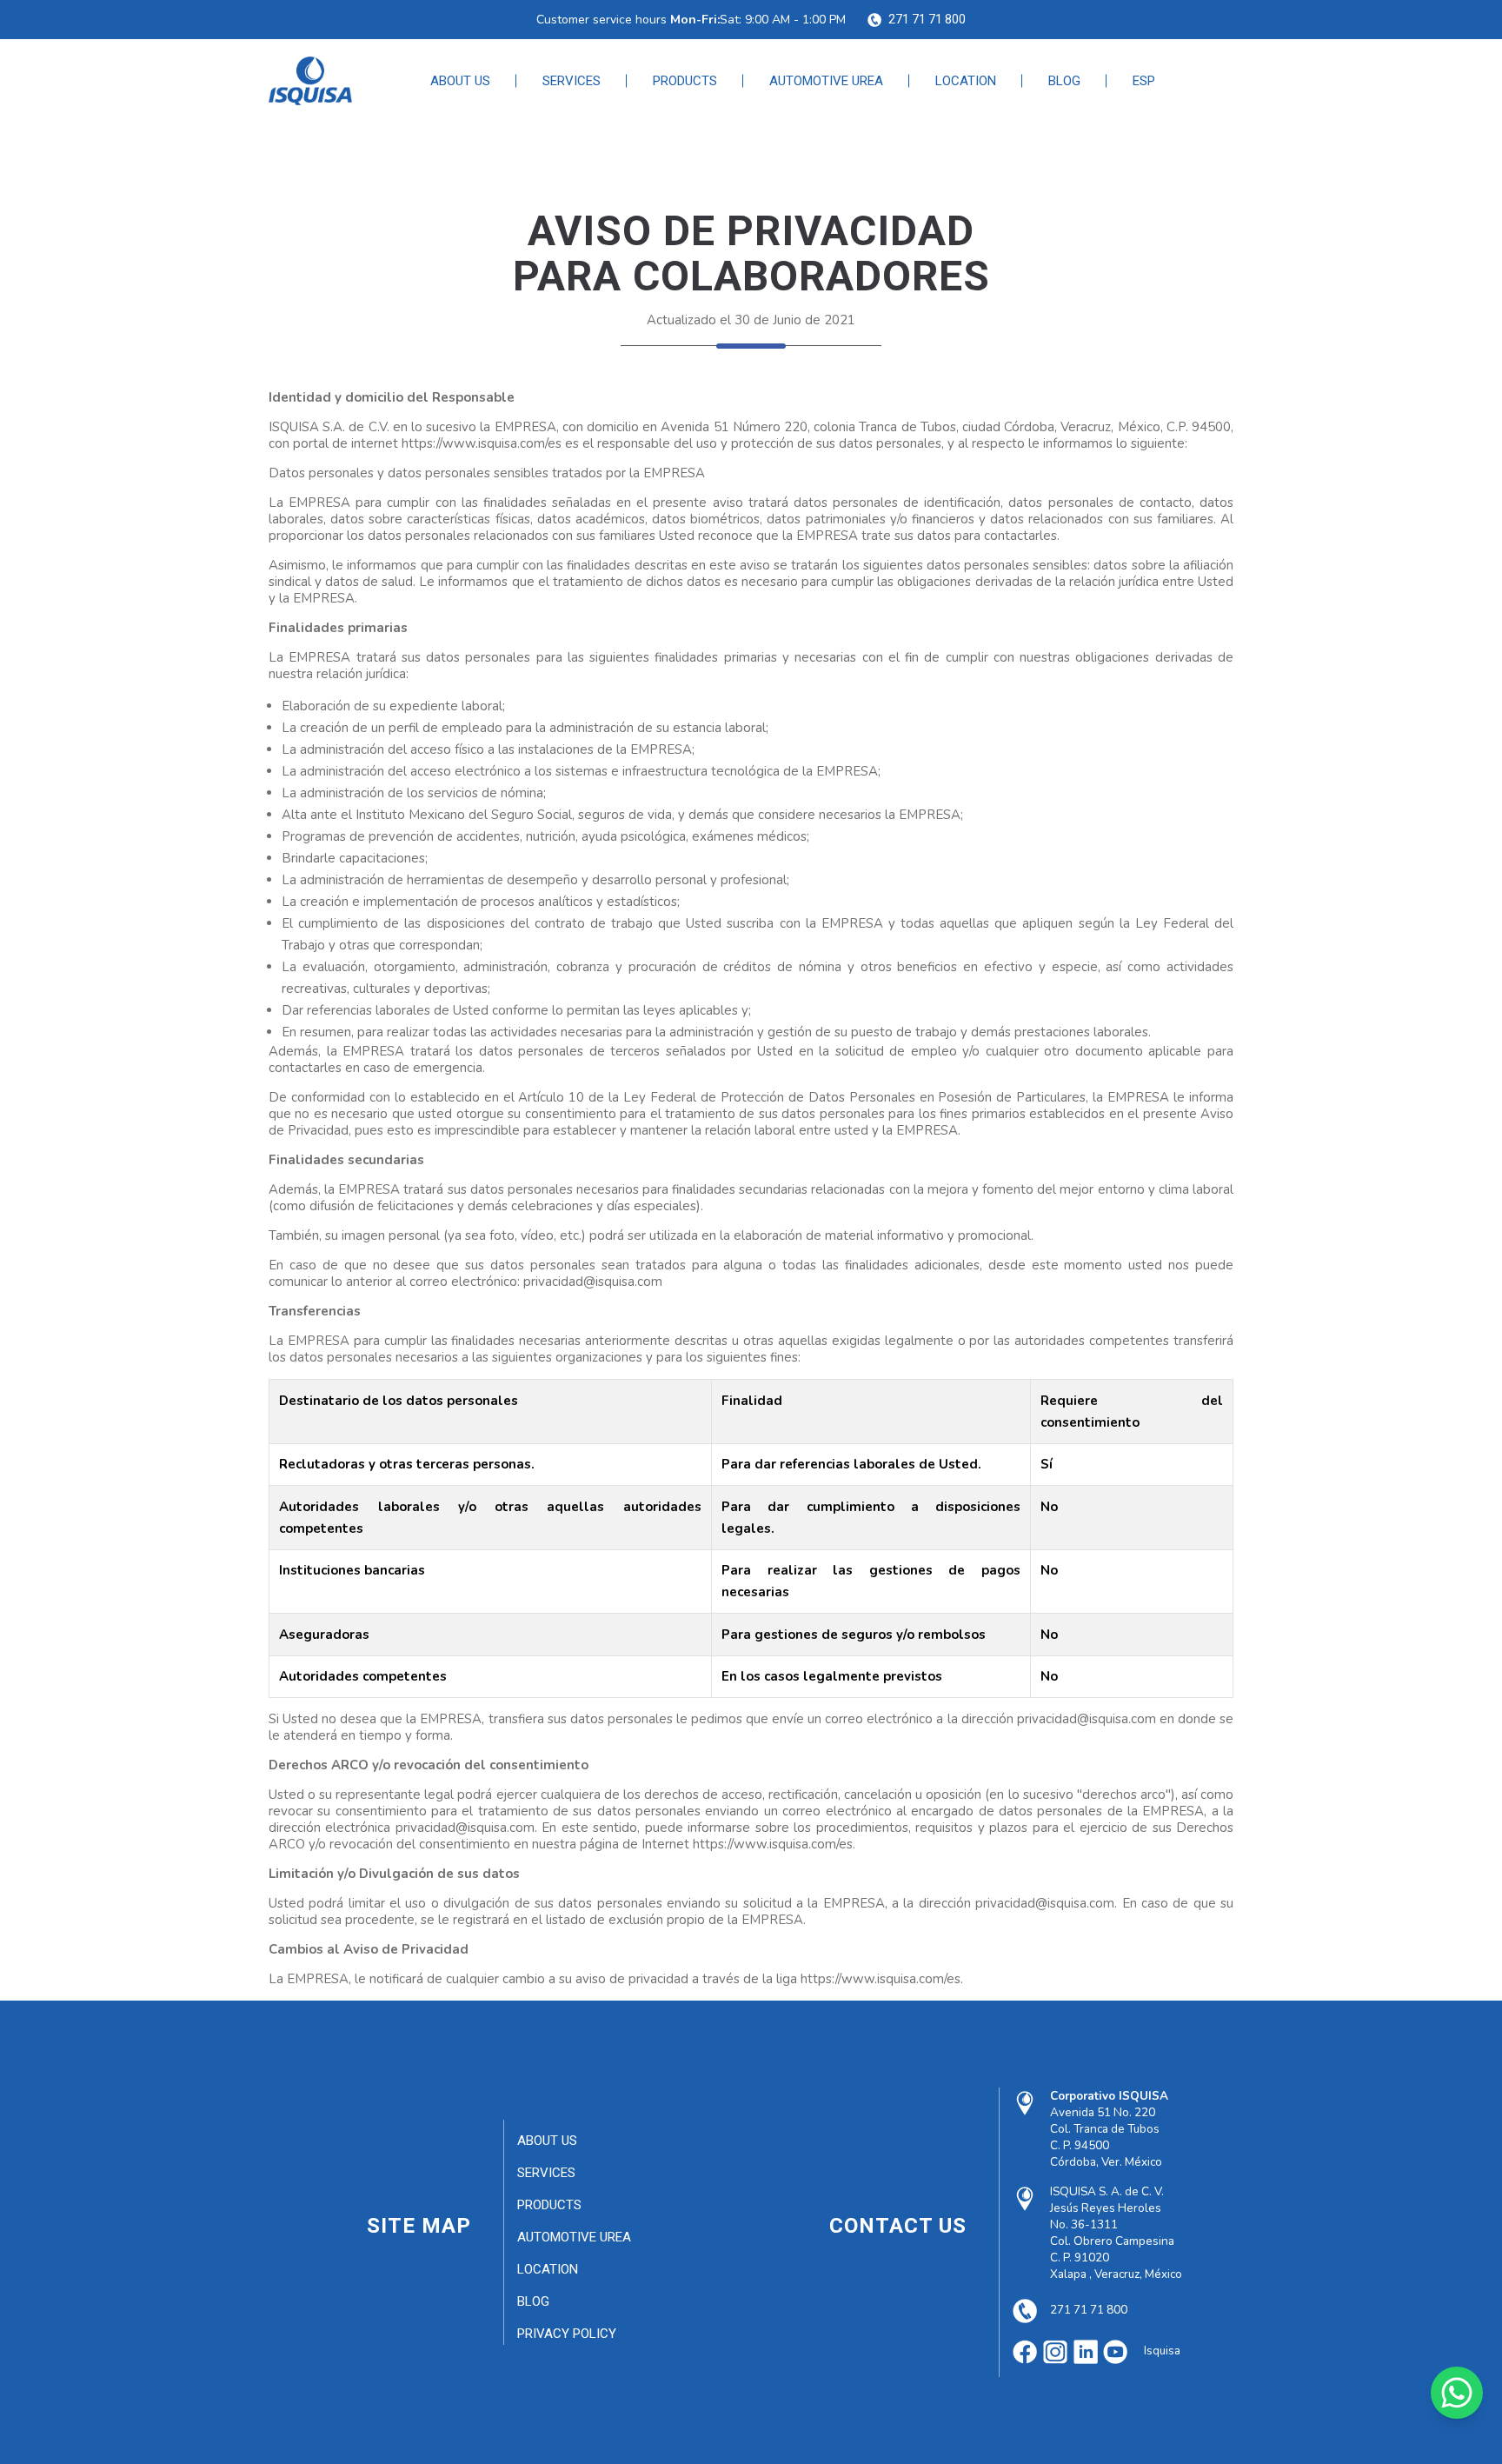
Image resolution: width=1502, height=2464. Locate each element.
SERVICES (572, 81)
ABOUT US (460, 81)
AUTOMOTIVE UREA (826, 81)
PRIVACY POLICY (567, 2334)
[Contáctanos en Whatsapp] (1457, 2393)
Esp (1144, 81)
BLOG (1064, 81)
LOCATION (966, 81)
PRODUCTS (685, 81)
